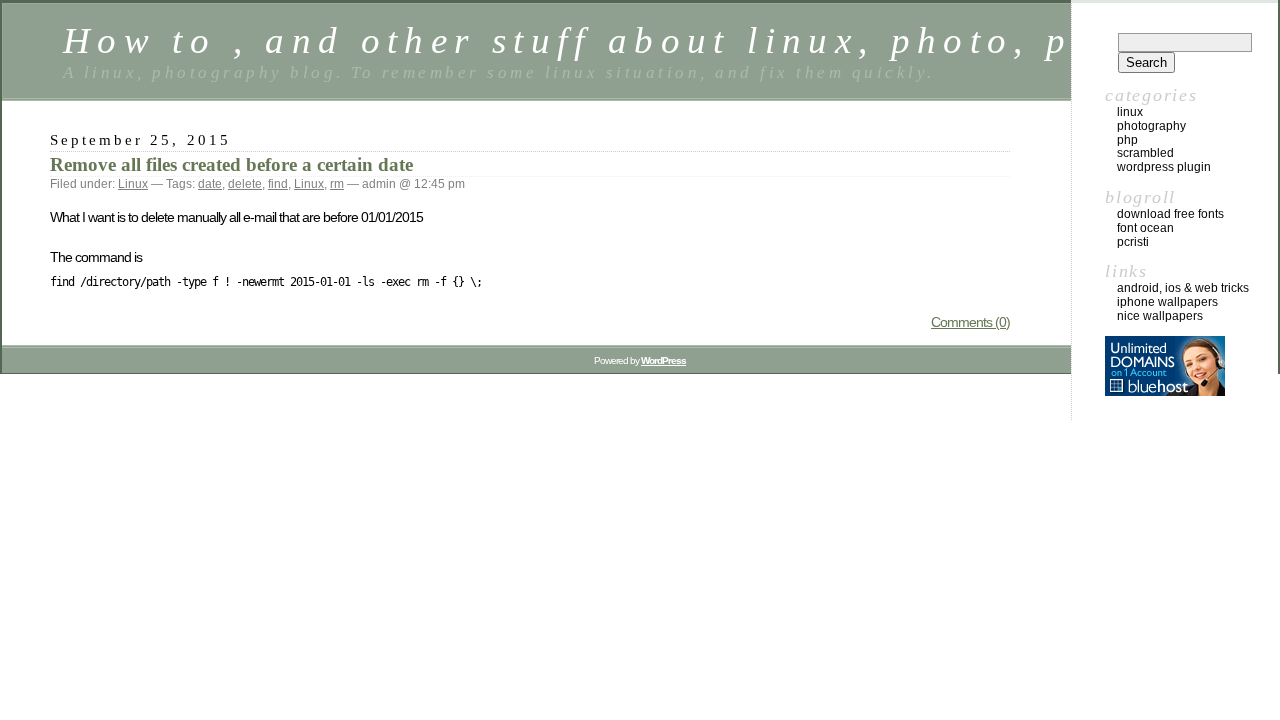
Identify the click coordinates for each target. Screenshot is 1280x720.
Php (1127, 140)
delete (245, 184)
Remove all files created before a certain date (231, 164)
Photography (1151, 126)
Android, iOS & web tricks (1183, 288)
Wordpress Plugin (1164, 167)
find (278, 184)
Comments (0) (970, 322)
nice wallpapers (1160, 316)
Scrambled (1145, 153)
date (210, 184)
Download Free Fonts (1170, 214)
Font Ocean (1145, 228)
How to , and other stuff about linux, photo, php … (622, 40)
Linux (133, 184)
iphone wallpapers (1167, 302)
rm (337, 184)
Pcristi (1133, 242)
